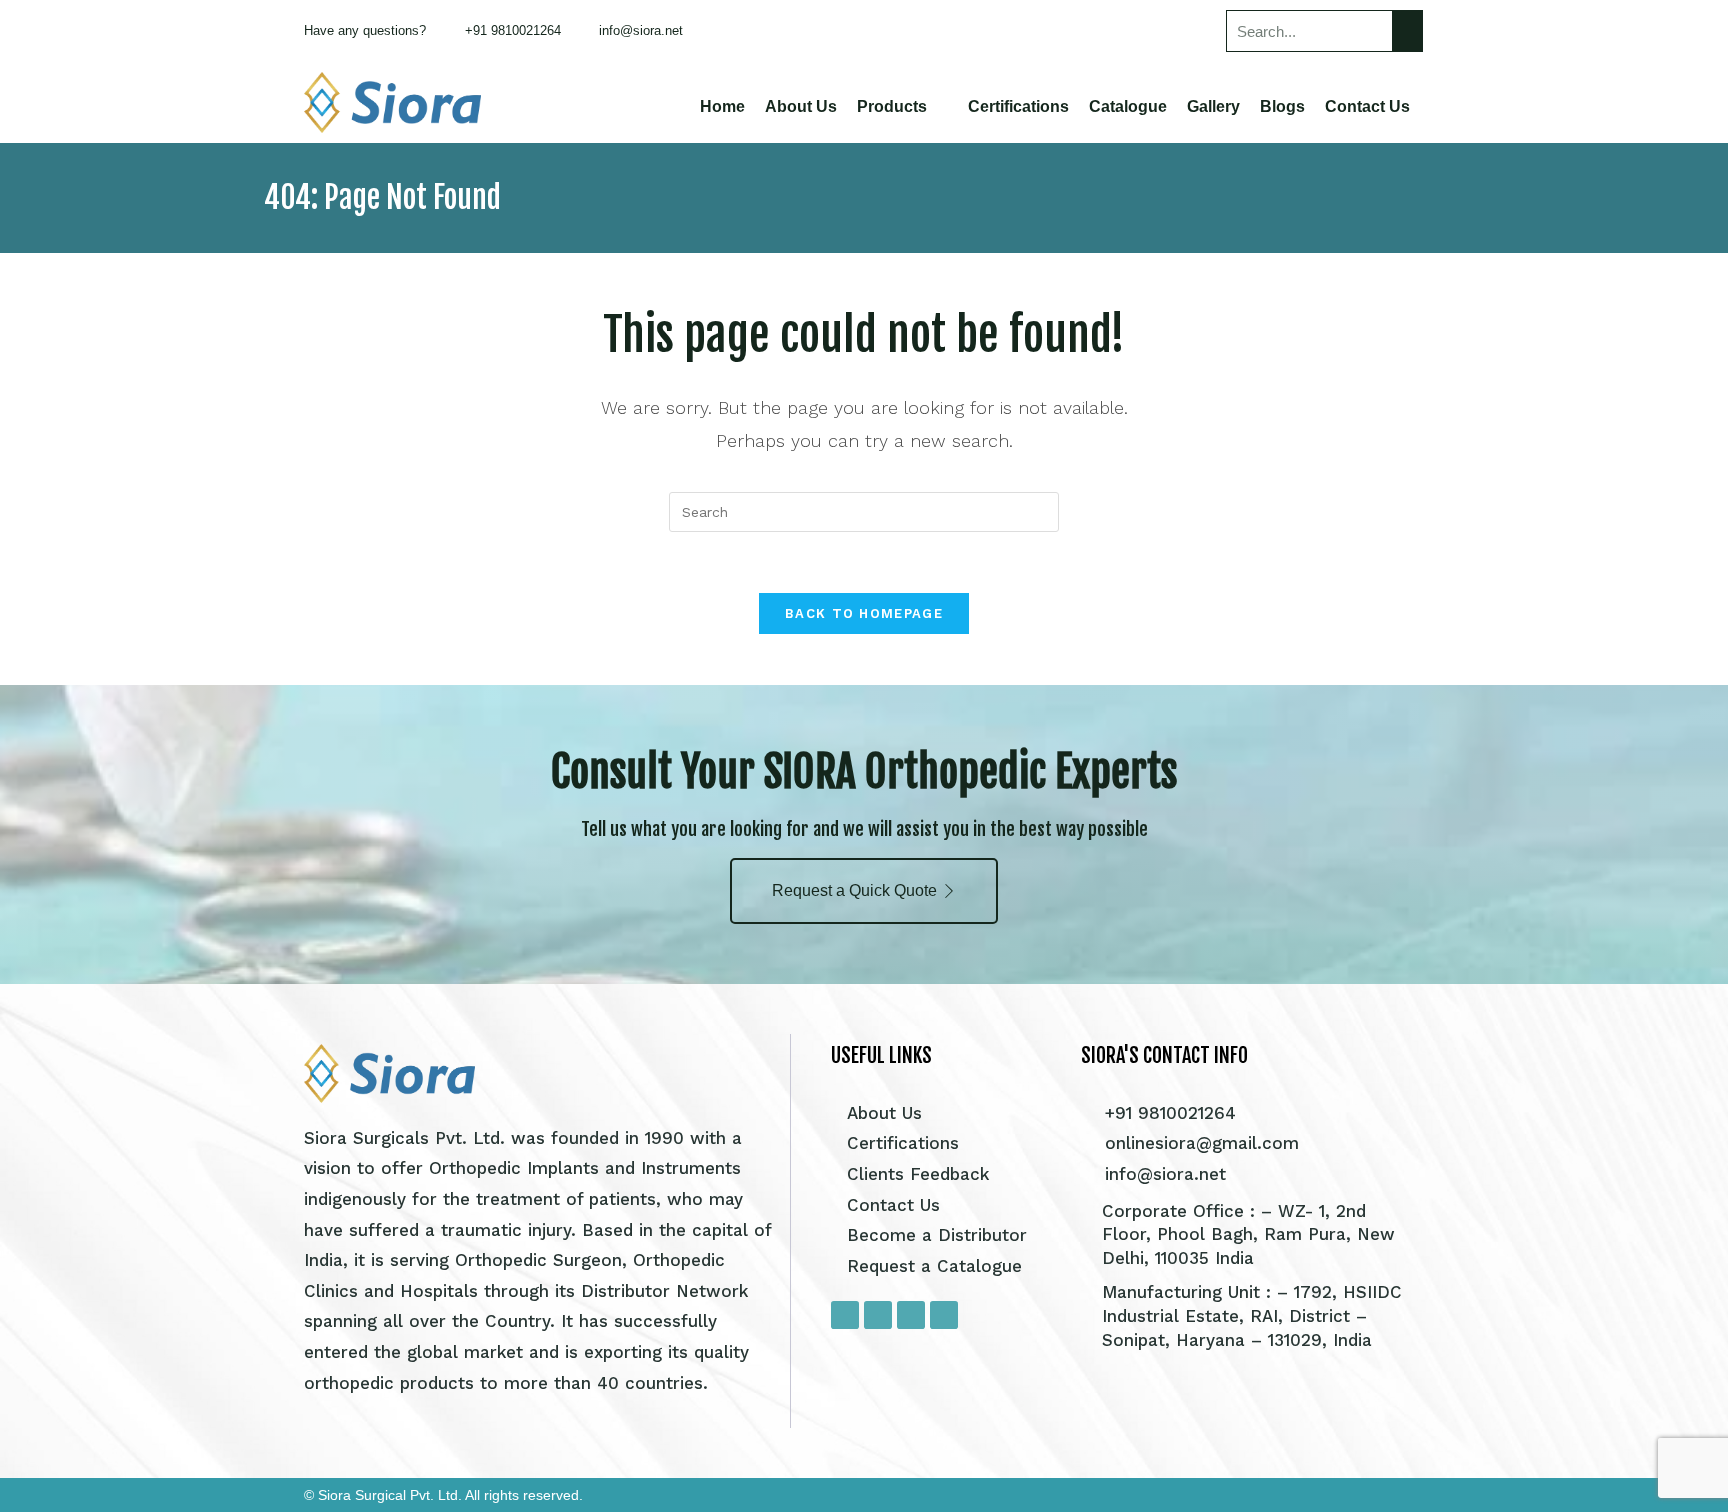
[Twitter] (911, 1315)
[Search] (1407, 31)
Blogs (1282, 106)
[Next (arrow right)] (1693, 756)
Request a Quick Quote (854, 890)
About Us (801, 106)
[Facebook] (845, 1315)
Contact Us (1367, 106)
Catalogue (1128, 106)
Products (892, 106)
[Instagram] (878, 1315)
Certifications (1018, 106)
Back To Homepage (864, 613)
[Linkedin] (944, 1315)
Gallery (1213, 106)
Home (722, 106)
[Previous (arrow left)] (35, 756)
